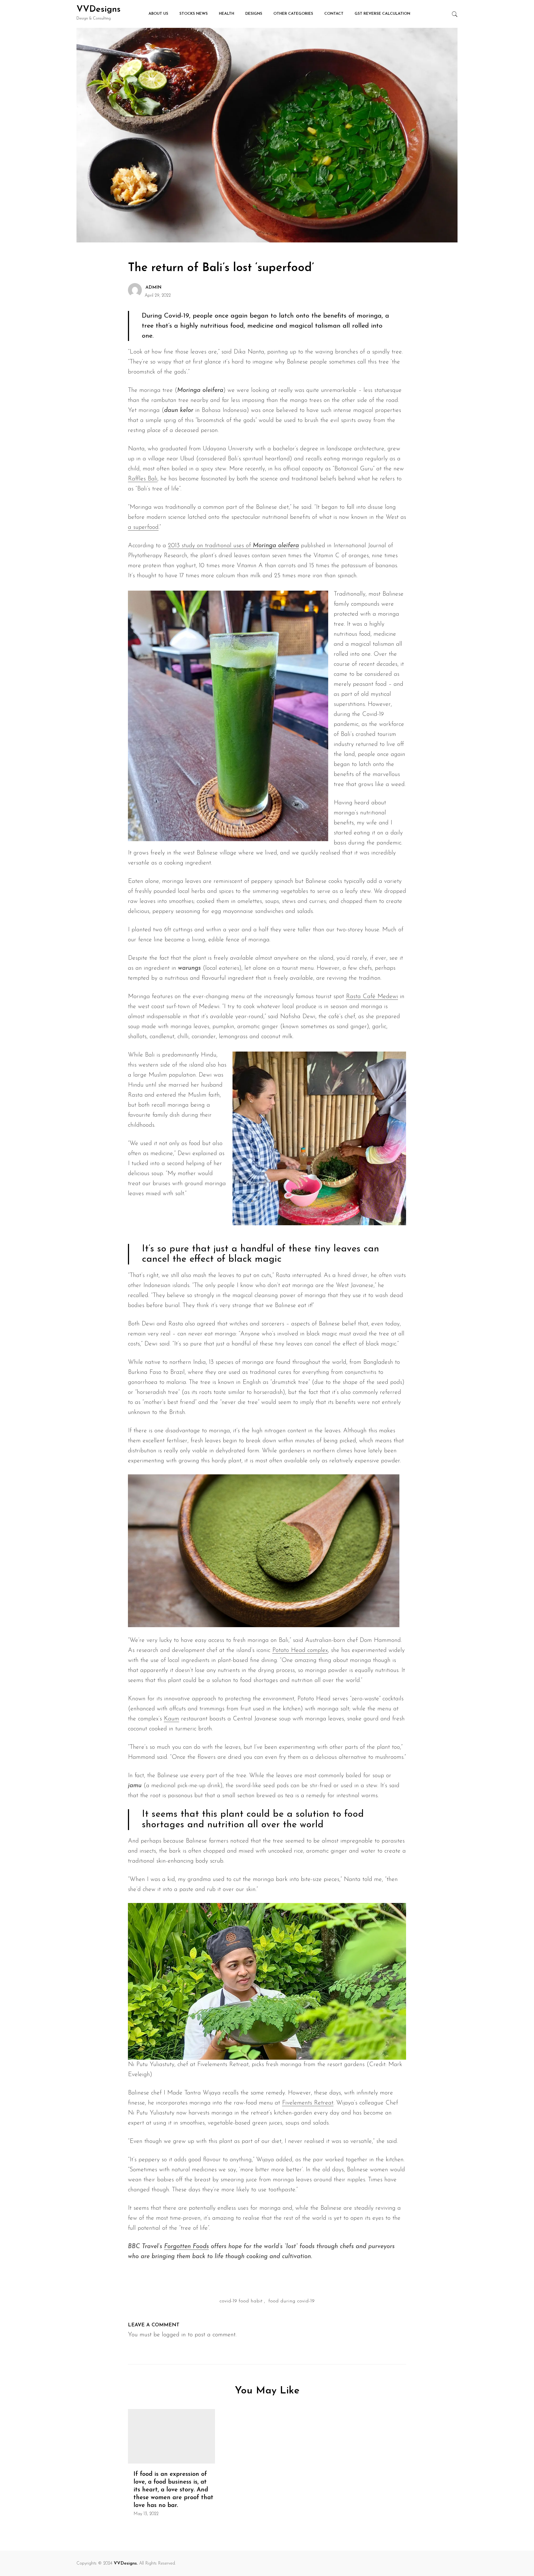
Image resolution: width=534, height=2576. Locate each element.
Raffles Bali (143, 479)
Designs (254, 14)
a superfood (143, 527)
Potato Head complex (300, 1650)
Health (227, 14)
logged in (174, 2335)
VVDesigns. (126, 2563)
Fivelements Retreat (308, 2103)
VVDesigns (99, 9)
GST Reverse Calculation (382, 14)
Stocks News (194, 14)
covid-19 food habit (241, 2301)
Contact (334, 14)
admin (154, 288)
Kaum (171, 1719)
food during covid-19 (291, 2301)
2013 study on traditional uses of (233, 546)
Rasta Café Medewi (372, 997)
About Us (158, 14)
